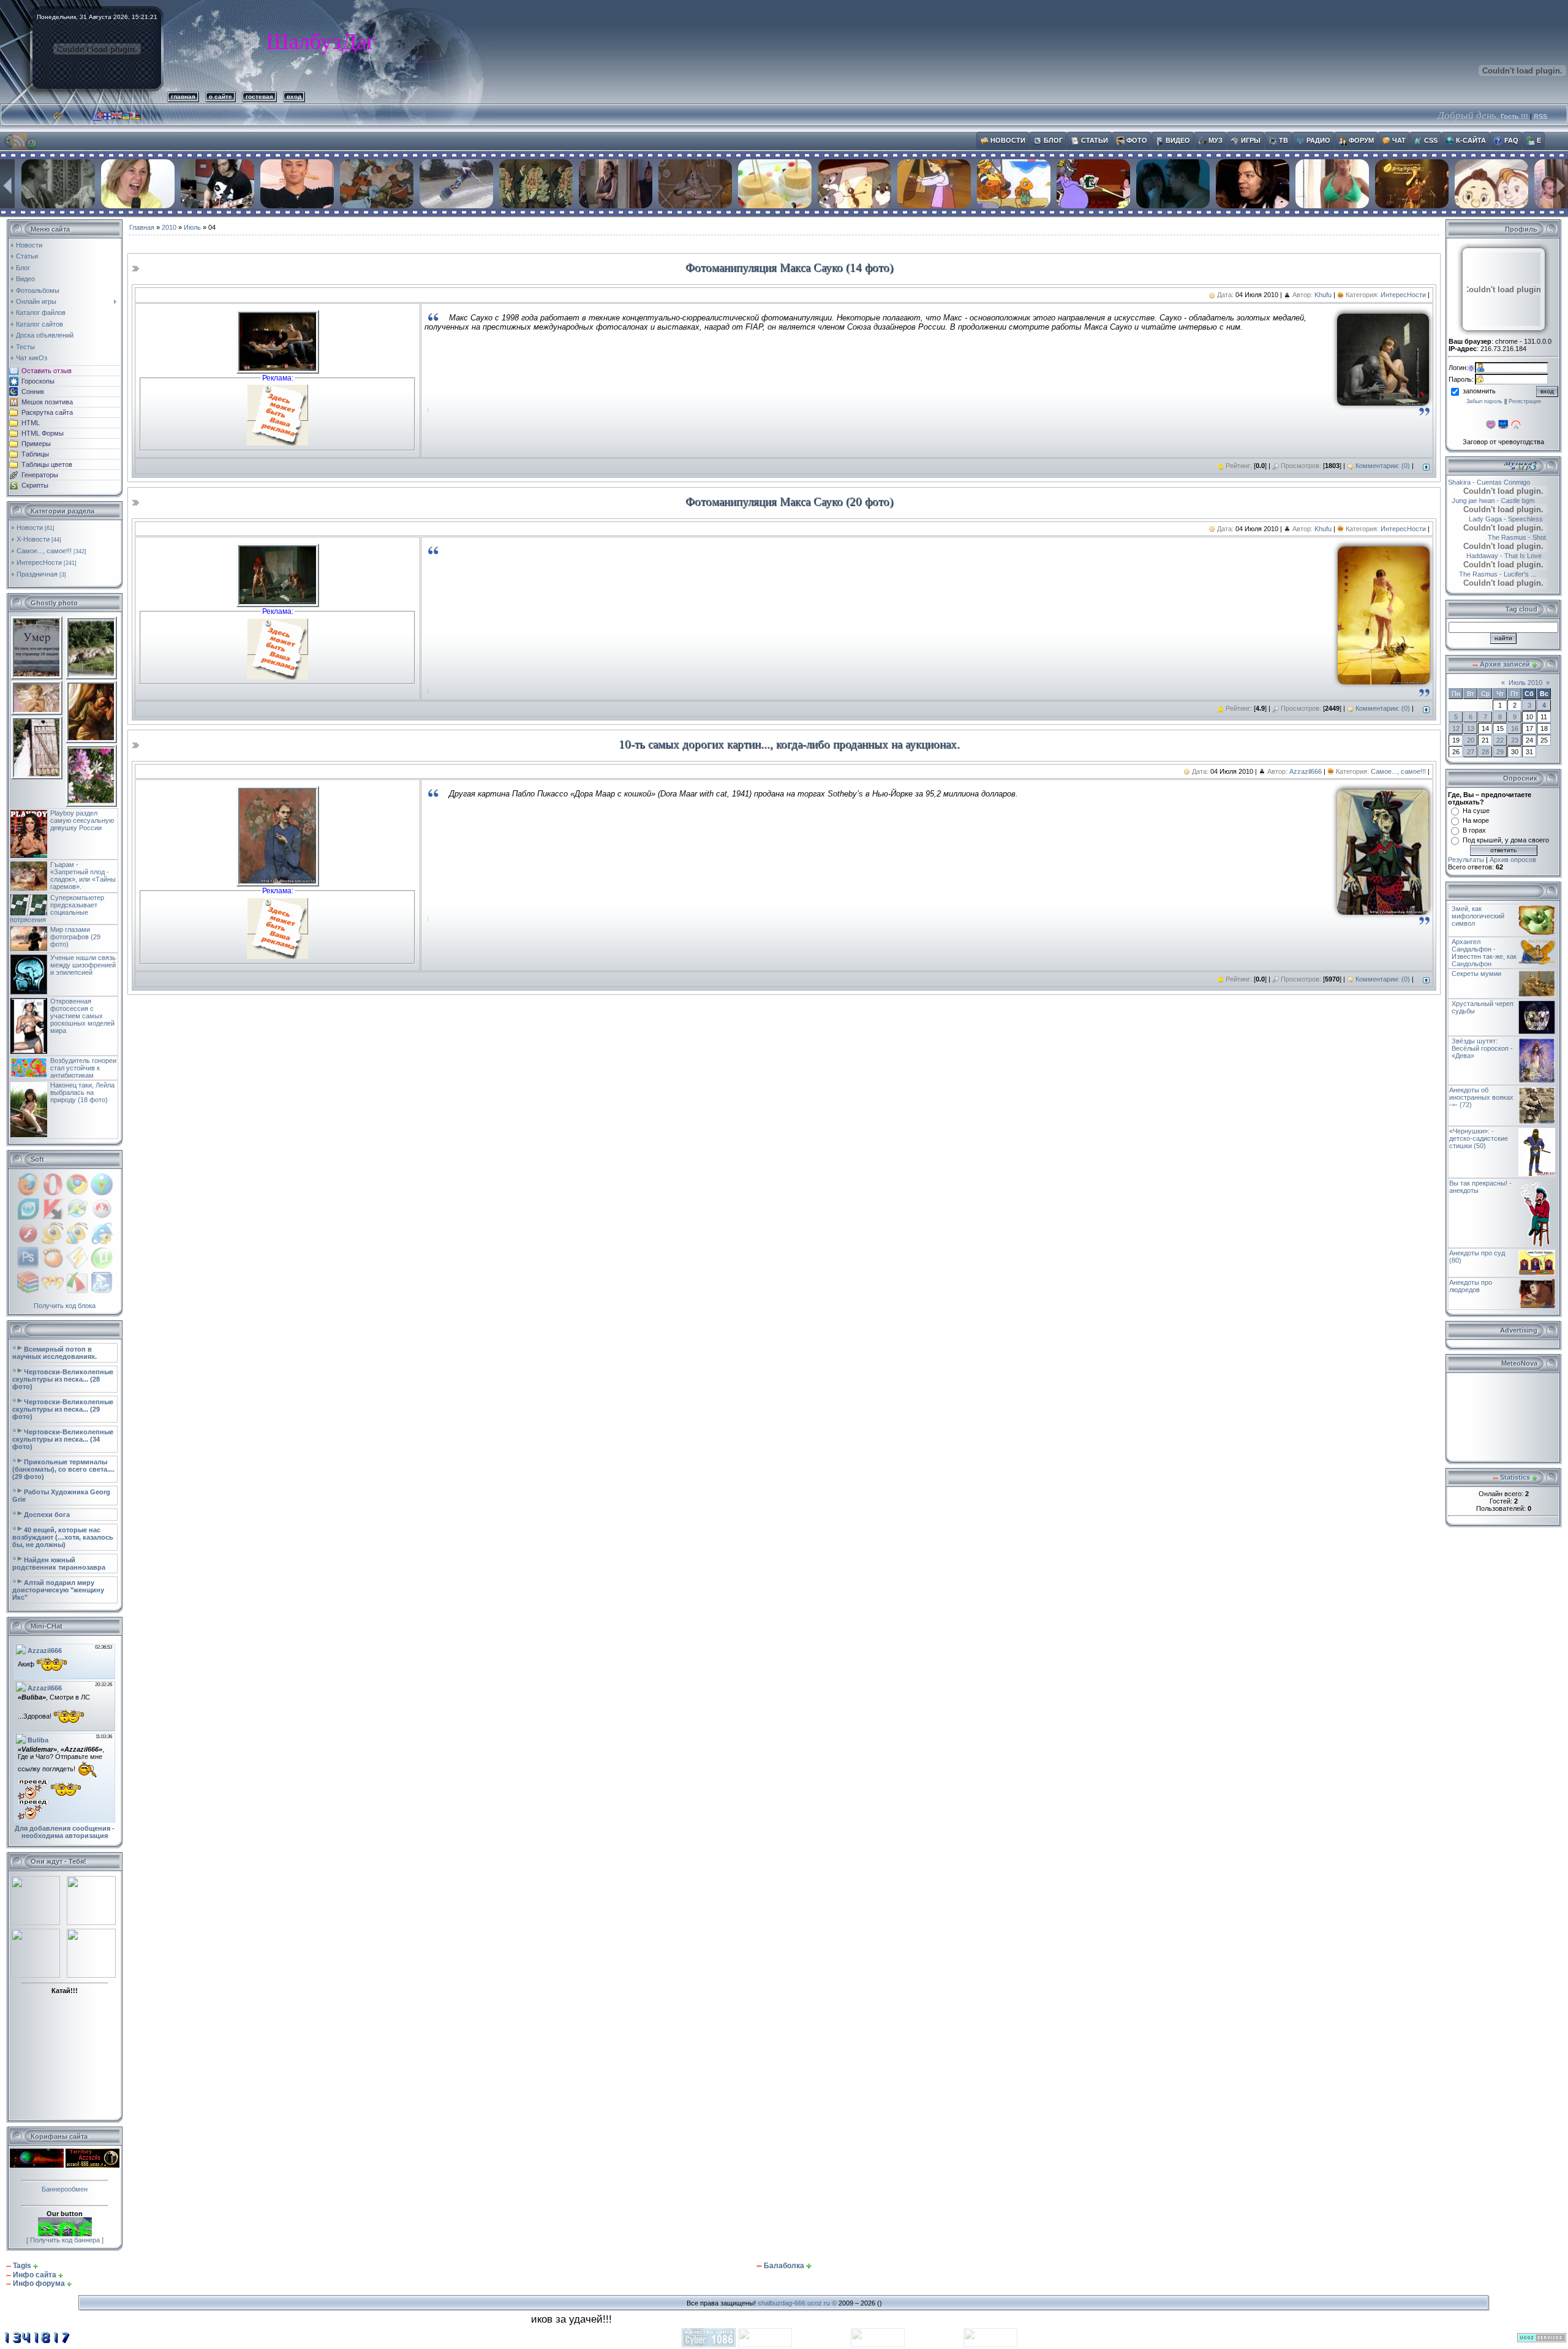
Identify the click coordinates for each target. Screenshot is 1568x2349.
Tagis (22, 2266)
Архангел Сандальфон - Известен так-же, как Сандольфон (1484, 953)
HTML (31, 423)
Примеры (36, 444)
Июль (192, 227)
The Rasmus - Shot (1530, 537)
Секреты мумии (1476, 974)
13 (1471, 728)
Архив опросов (1513, 860)
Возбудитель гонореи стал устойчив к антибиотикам (83, 1068)
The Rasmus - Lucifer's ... (1487, 574)
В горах (1474, 830)
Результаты (1466, 860)
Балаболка (784, 2266)
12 (1456, 728)
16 (1515, 728)
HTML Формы (43, 433)
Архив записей (1505, 664)
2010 (169, 227)
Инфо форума (39, 2283)
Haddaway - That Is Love (1486, 556)
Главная (142, 227)
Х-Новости (33, 539)
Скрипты (35, 485)
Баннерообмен (65, 2189)
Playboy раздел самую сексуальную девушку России (82, 820)
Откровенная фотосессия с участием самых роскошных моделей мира (82, 1016)
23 (1515, 740)
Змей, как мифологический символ (1478, 916)
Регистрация (1525, 401)
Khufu (1323, 295)
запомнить (1479, 391)
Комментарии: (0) (1383, 466)
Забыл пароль (1484, 401)
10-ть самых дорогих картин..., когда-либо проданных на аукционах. (789, 744)
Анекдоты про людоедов (1471, 1286)
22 (1500, 740)
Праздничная (37, 574)
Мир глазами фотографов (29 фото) (75, 937)
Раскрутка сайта (47, 412)
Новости (30, 528)
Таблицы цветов (47, 464)
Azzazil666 (1306, 771)
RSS (1540, 116)
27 (1471, 752)
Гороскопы (38, 381)
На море (1476, 820)
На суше (1476, 811)
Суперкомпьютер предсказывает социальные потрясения (57, 909)
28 (1485, 752)
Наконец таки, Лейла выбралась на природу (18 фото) (82, 1092)
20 (1471, 740)
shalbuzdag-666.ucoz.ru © (797, 2303)
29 (1500, 752)
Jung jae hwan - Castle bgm (1513, 501)
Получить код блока (65, 1306)
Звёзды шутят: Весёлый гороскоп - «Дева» (1482, 1048)
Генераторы (40, 475)
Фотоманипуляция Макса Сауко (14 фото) (789, 267)
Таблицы (35, 454)
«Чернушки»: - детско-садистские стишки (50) (1479, 1138)
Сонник (33, 391)
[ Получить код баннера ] (65, 2240)
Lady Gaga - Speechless (1486, 519)
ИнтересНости (39, 562)
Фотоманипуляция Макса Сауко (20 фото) (789, 501)
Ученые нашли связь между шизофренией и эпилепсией (83, 965)
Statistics (1515, 1477)
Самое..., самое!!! (44, 551)
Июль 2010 (1525, 683)
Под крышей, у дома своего (1506, 840)
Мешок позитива (47, 402)
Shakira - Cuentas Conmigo (1509, 482)
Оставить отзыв (47, 371)
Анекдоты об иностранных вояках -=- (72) (1481, 1097)
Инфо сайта (35, 2275)
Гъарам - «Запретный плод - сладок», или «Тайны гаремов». (83, 876)
